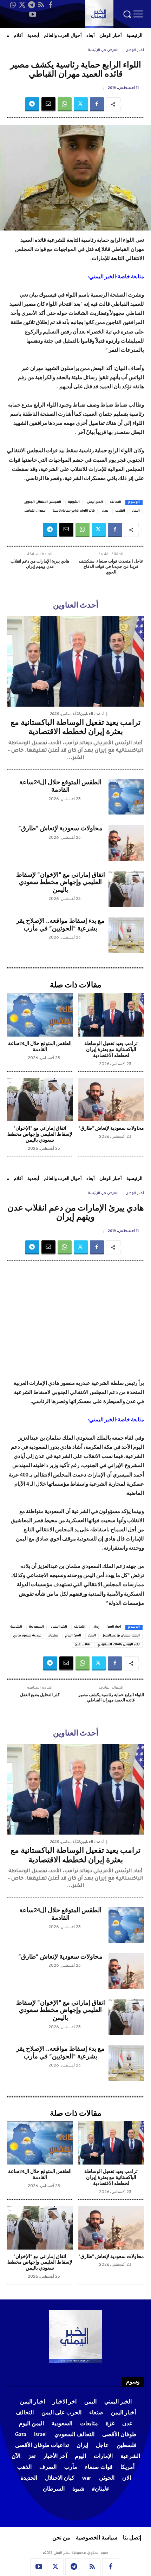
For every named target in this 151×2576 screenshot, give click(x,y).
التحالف (116, 502)
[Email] (48, 104)
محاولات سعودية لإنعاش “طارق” (60, 829)
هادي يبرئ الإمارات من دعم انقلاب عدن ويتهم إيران (40, 564)
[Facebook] (51, 5)
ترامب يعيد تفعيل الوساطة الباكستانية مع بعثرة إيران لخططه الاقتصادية (111, 1050)
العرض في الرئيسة (103, 50)
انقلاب (120, 511)
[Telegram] (32, 5)
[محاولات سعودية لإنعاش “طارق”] (126, 843)
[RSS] (41, 5)
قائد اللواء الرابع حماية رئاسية (74, 511)
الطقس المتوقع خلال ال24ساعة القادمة (60, 787)
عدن (105, 511)
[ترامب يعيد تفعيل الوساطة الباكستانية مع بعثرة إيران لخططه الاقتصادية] (75, 661)
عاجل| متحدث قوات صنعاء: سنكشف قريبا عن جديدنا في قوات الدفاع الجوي (111, 567)
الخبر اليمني (95, 502)
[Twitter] (22, 5)
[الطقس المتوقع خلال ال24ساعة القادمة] (126, 797)
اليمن (136, 511)
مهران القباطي (35, 511)
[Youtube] (33, 14)
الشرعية (74, 502)
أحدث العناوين (92, 714)
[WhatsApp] (13, 5)
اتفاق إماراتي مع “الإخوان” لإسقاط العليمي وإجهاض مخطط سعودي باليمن (61, 883)
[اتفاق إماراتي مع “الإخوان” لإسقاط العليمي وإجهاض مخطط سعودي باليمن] (126, 889)
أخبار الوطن (135, 50)
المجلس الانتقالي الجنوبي (42, 502)
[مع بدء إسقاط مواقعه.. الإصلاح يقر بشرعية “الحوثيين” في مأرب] (126, 935)
